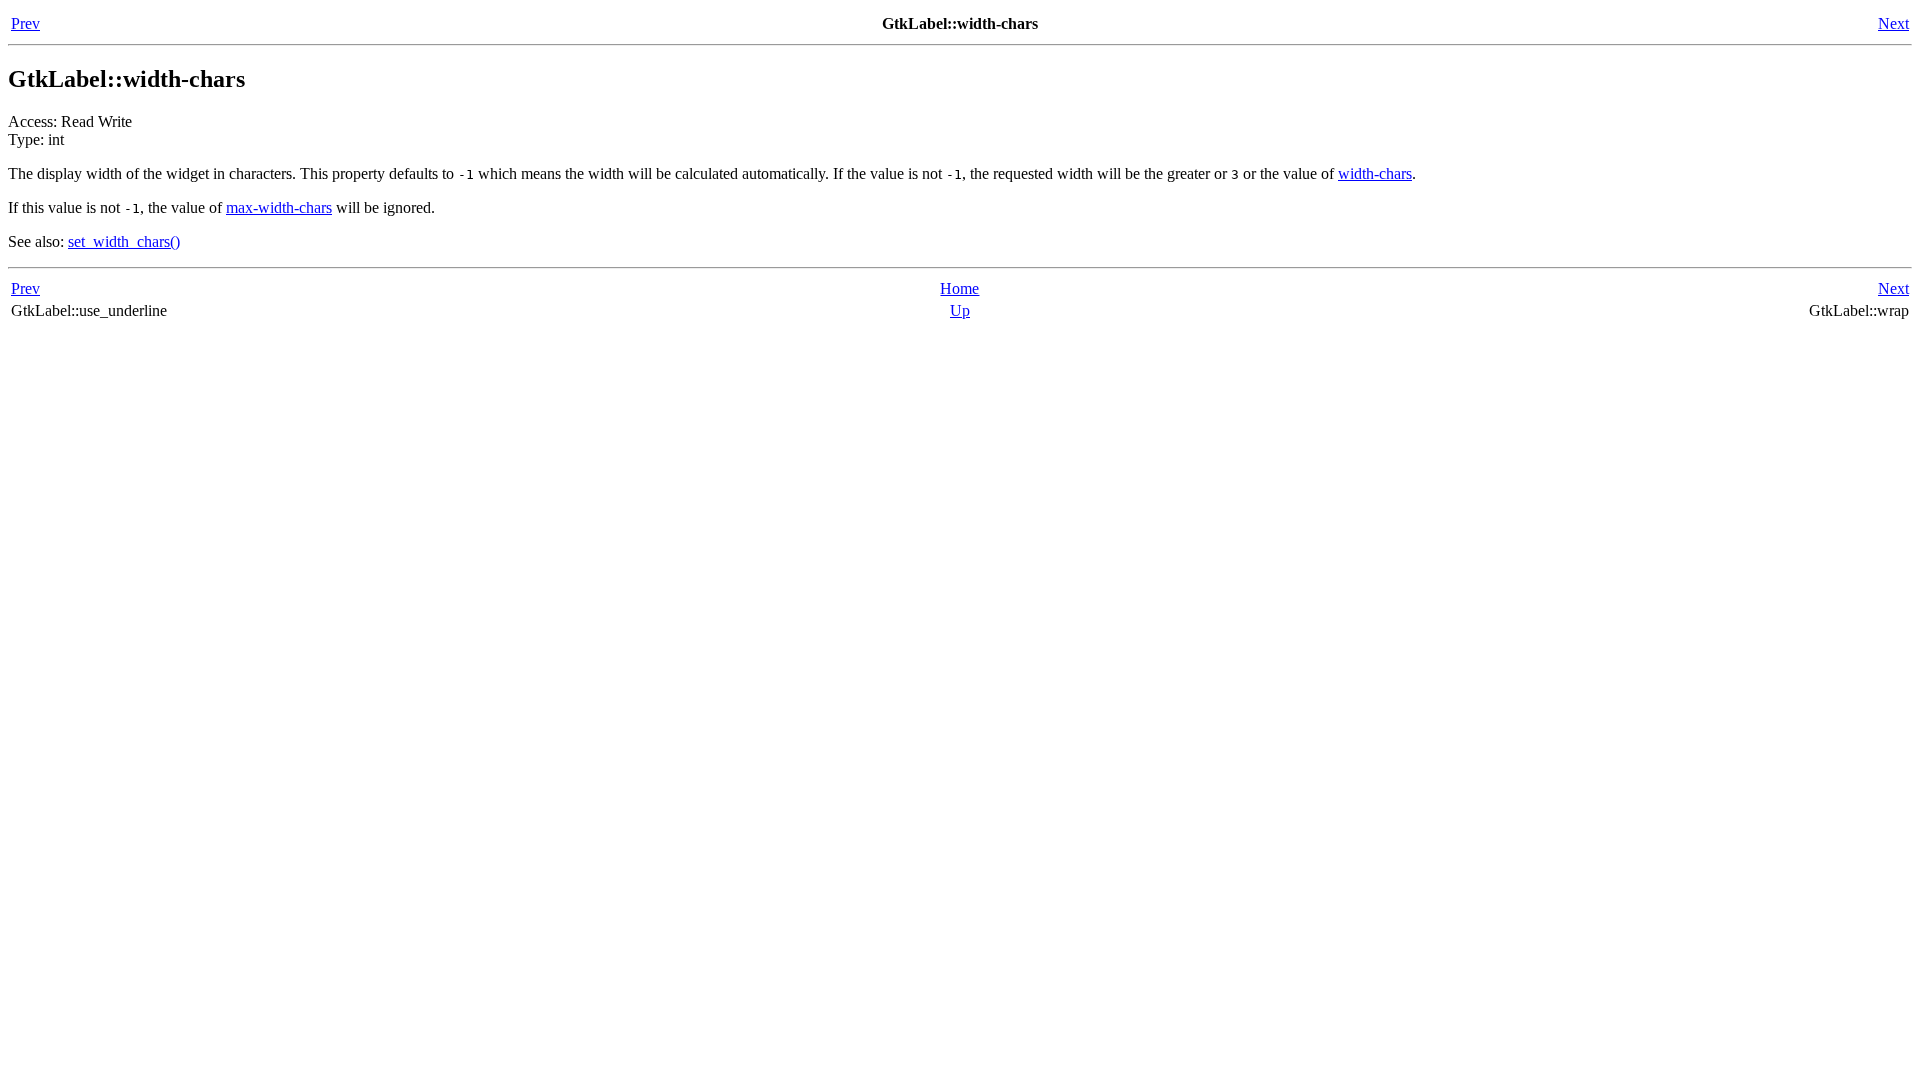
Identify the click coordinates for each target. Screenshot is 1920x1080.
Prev (25, 23)
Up (960, 310)
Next (1893, 23)
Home (959, 288)
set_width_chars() (124, 241)
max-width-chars (279, 207)
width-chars (1375, 173)
